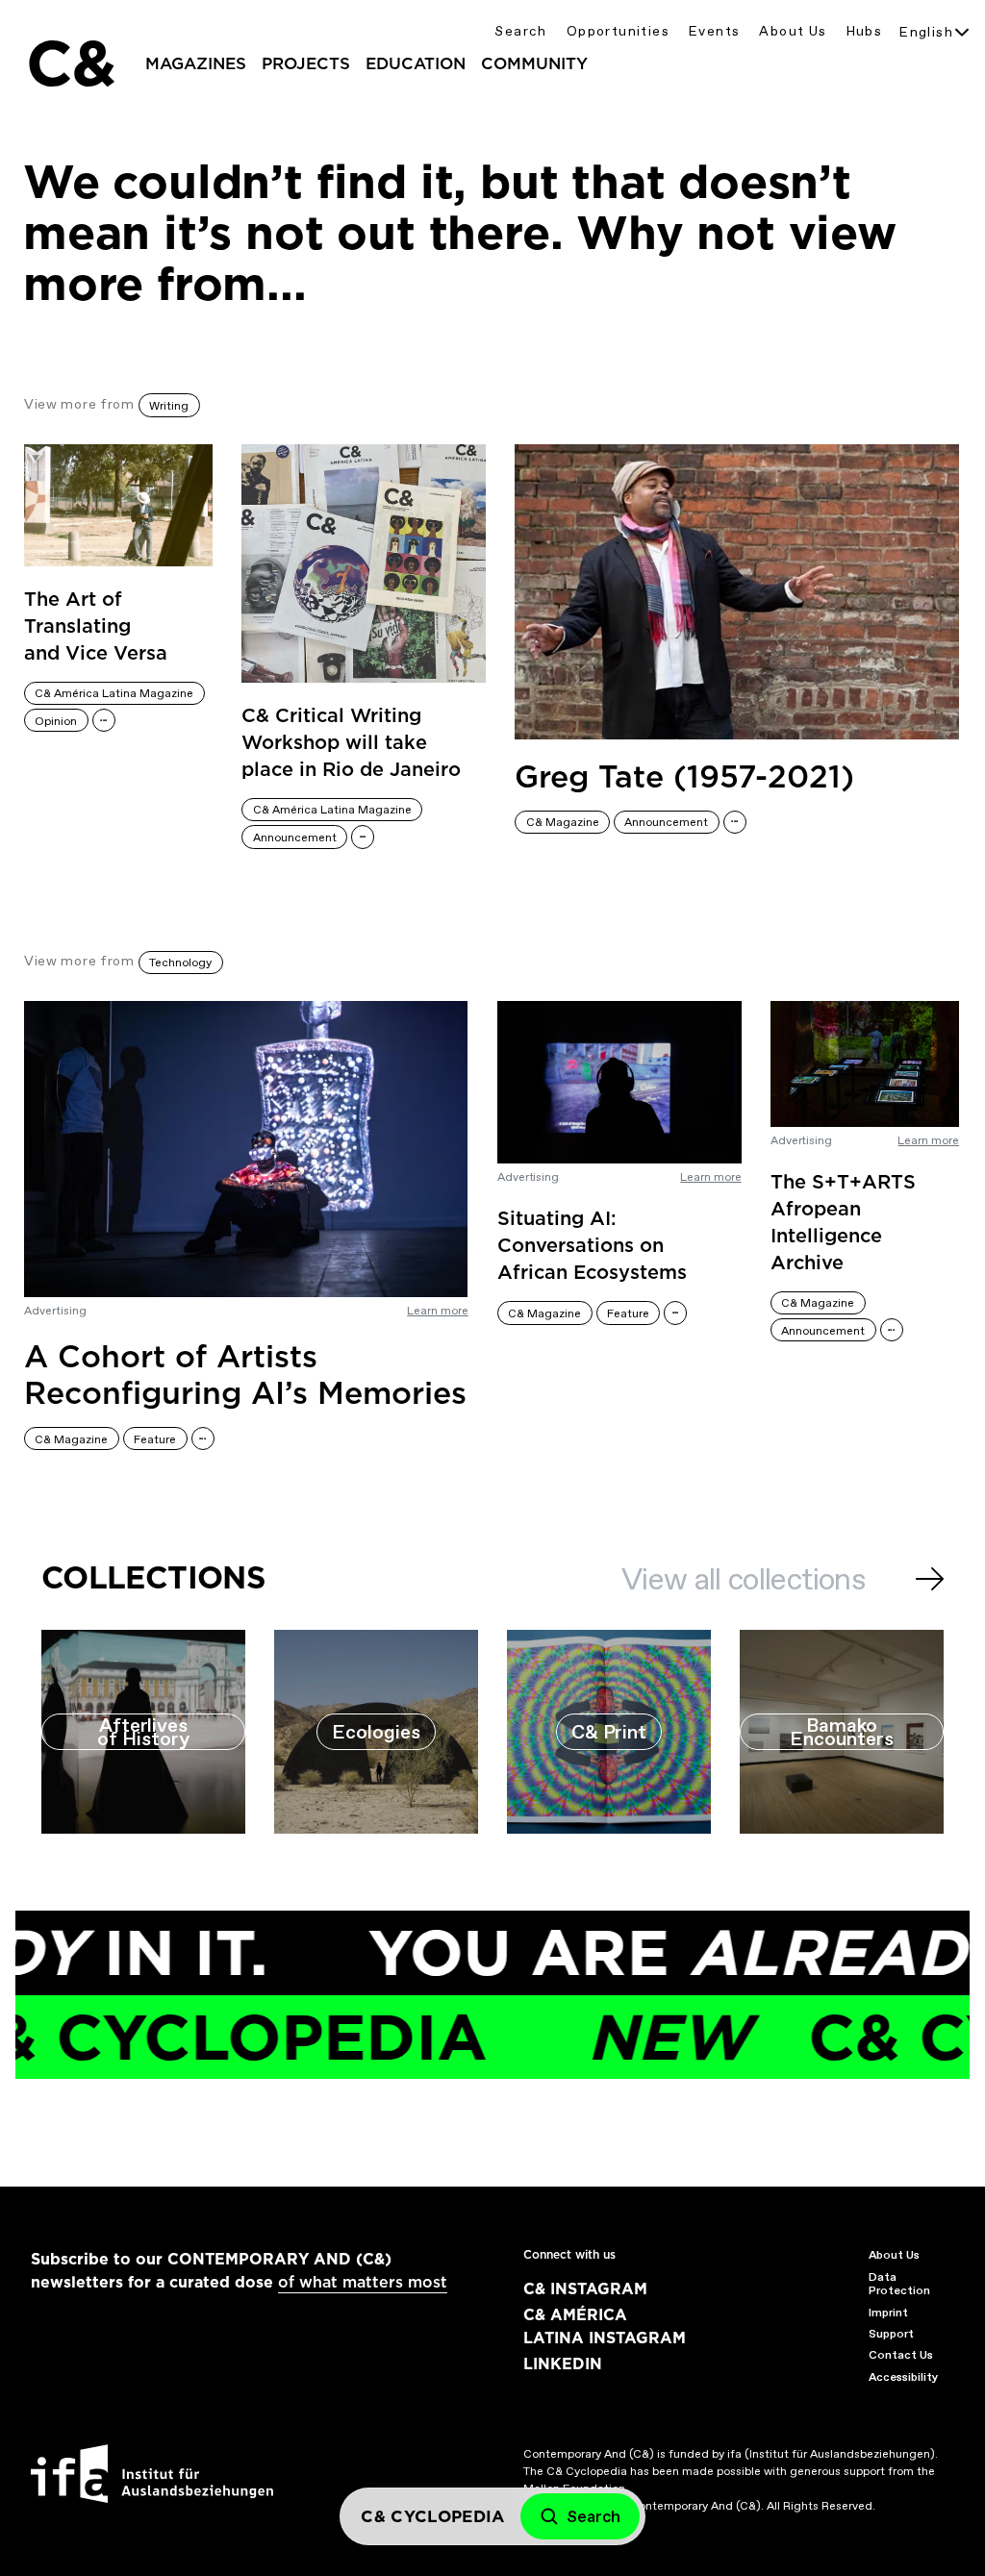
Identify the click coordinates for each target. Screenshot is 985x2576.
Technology (180, 963)
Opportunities (618, 31)
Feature (155, 1439)
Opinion (56, 721)
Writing (169, 406)
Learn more (438, 1311)
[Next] (930, 1579)
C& (70, 63)
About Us (793, 31)
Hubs (865, 31)
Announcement (295, 838)
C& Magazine (563, 822)
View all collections (743, 1579)
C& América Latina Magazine (114, 693)
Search (520, 31)
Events (714, 31)
